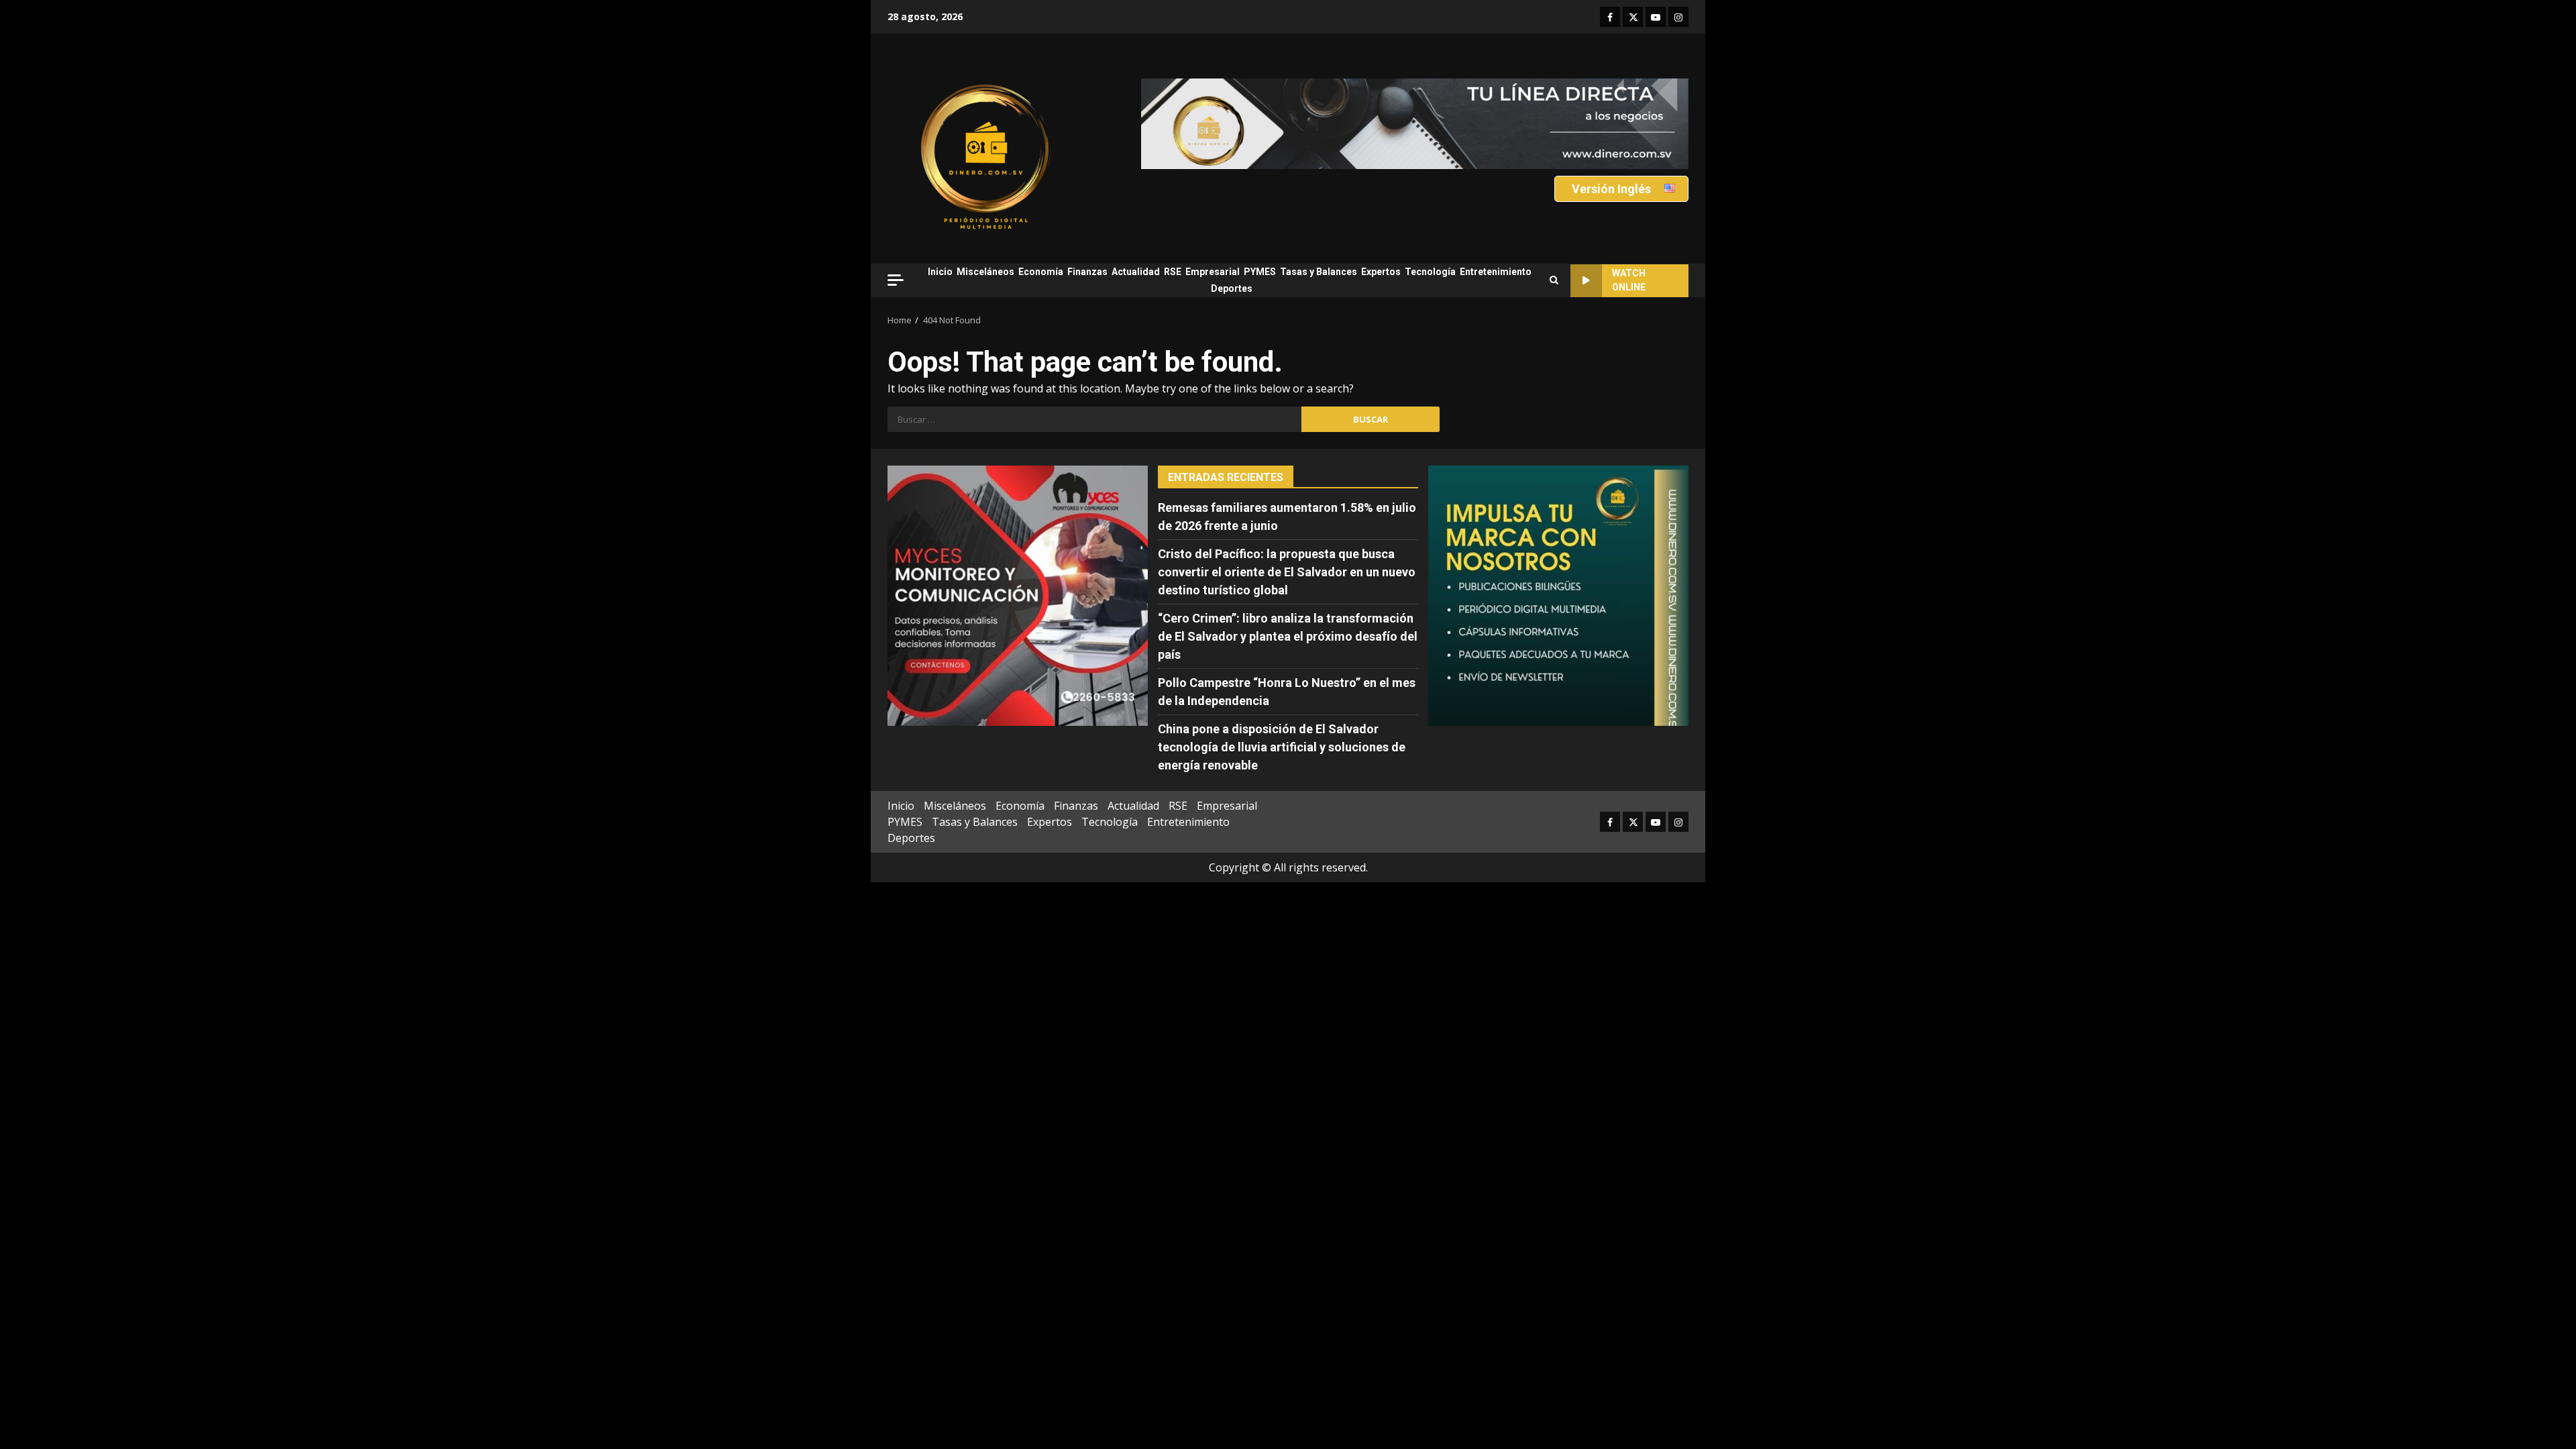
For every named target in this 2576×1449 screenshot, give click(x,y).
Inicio (940, 272)
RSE (1173, 272)
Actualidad (1136, 272)
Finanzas (1087, 272)
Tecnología (1430, 272)
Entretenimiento (1496, 272)
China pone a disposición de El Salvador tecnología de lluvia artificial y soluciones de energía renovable (1282, 747)
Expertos (1381, 272)
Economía (1041, 272)
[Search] (1554, 280)
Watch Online (1629, 280)
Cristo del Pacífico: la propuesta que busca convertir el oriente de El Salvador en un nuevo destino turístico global (1287, 572)
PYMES (1260, 272)
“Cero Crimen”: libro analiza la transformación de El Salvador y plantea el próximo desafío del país (1288, 636)
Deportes (1232, 288)
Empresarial (1213, 272)
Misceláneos (985, 272)
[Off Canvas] (896, 280)
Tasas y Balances (1319, 272)
